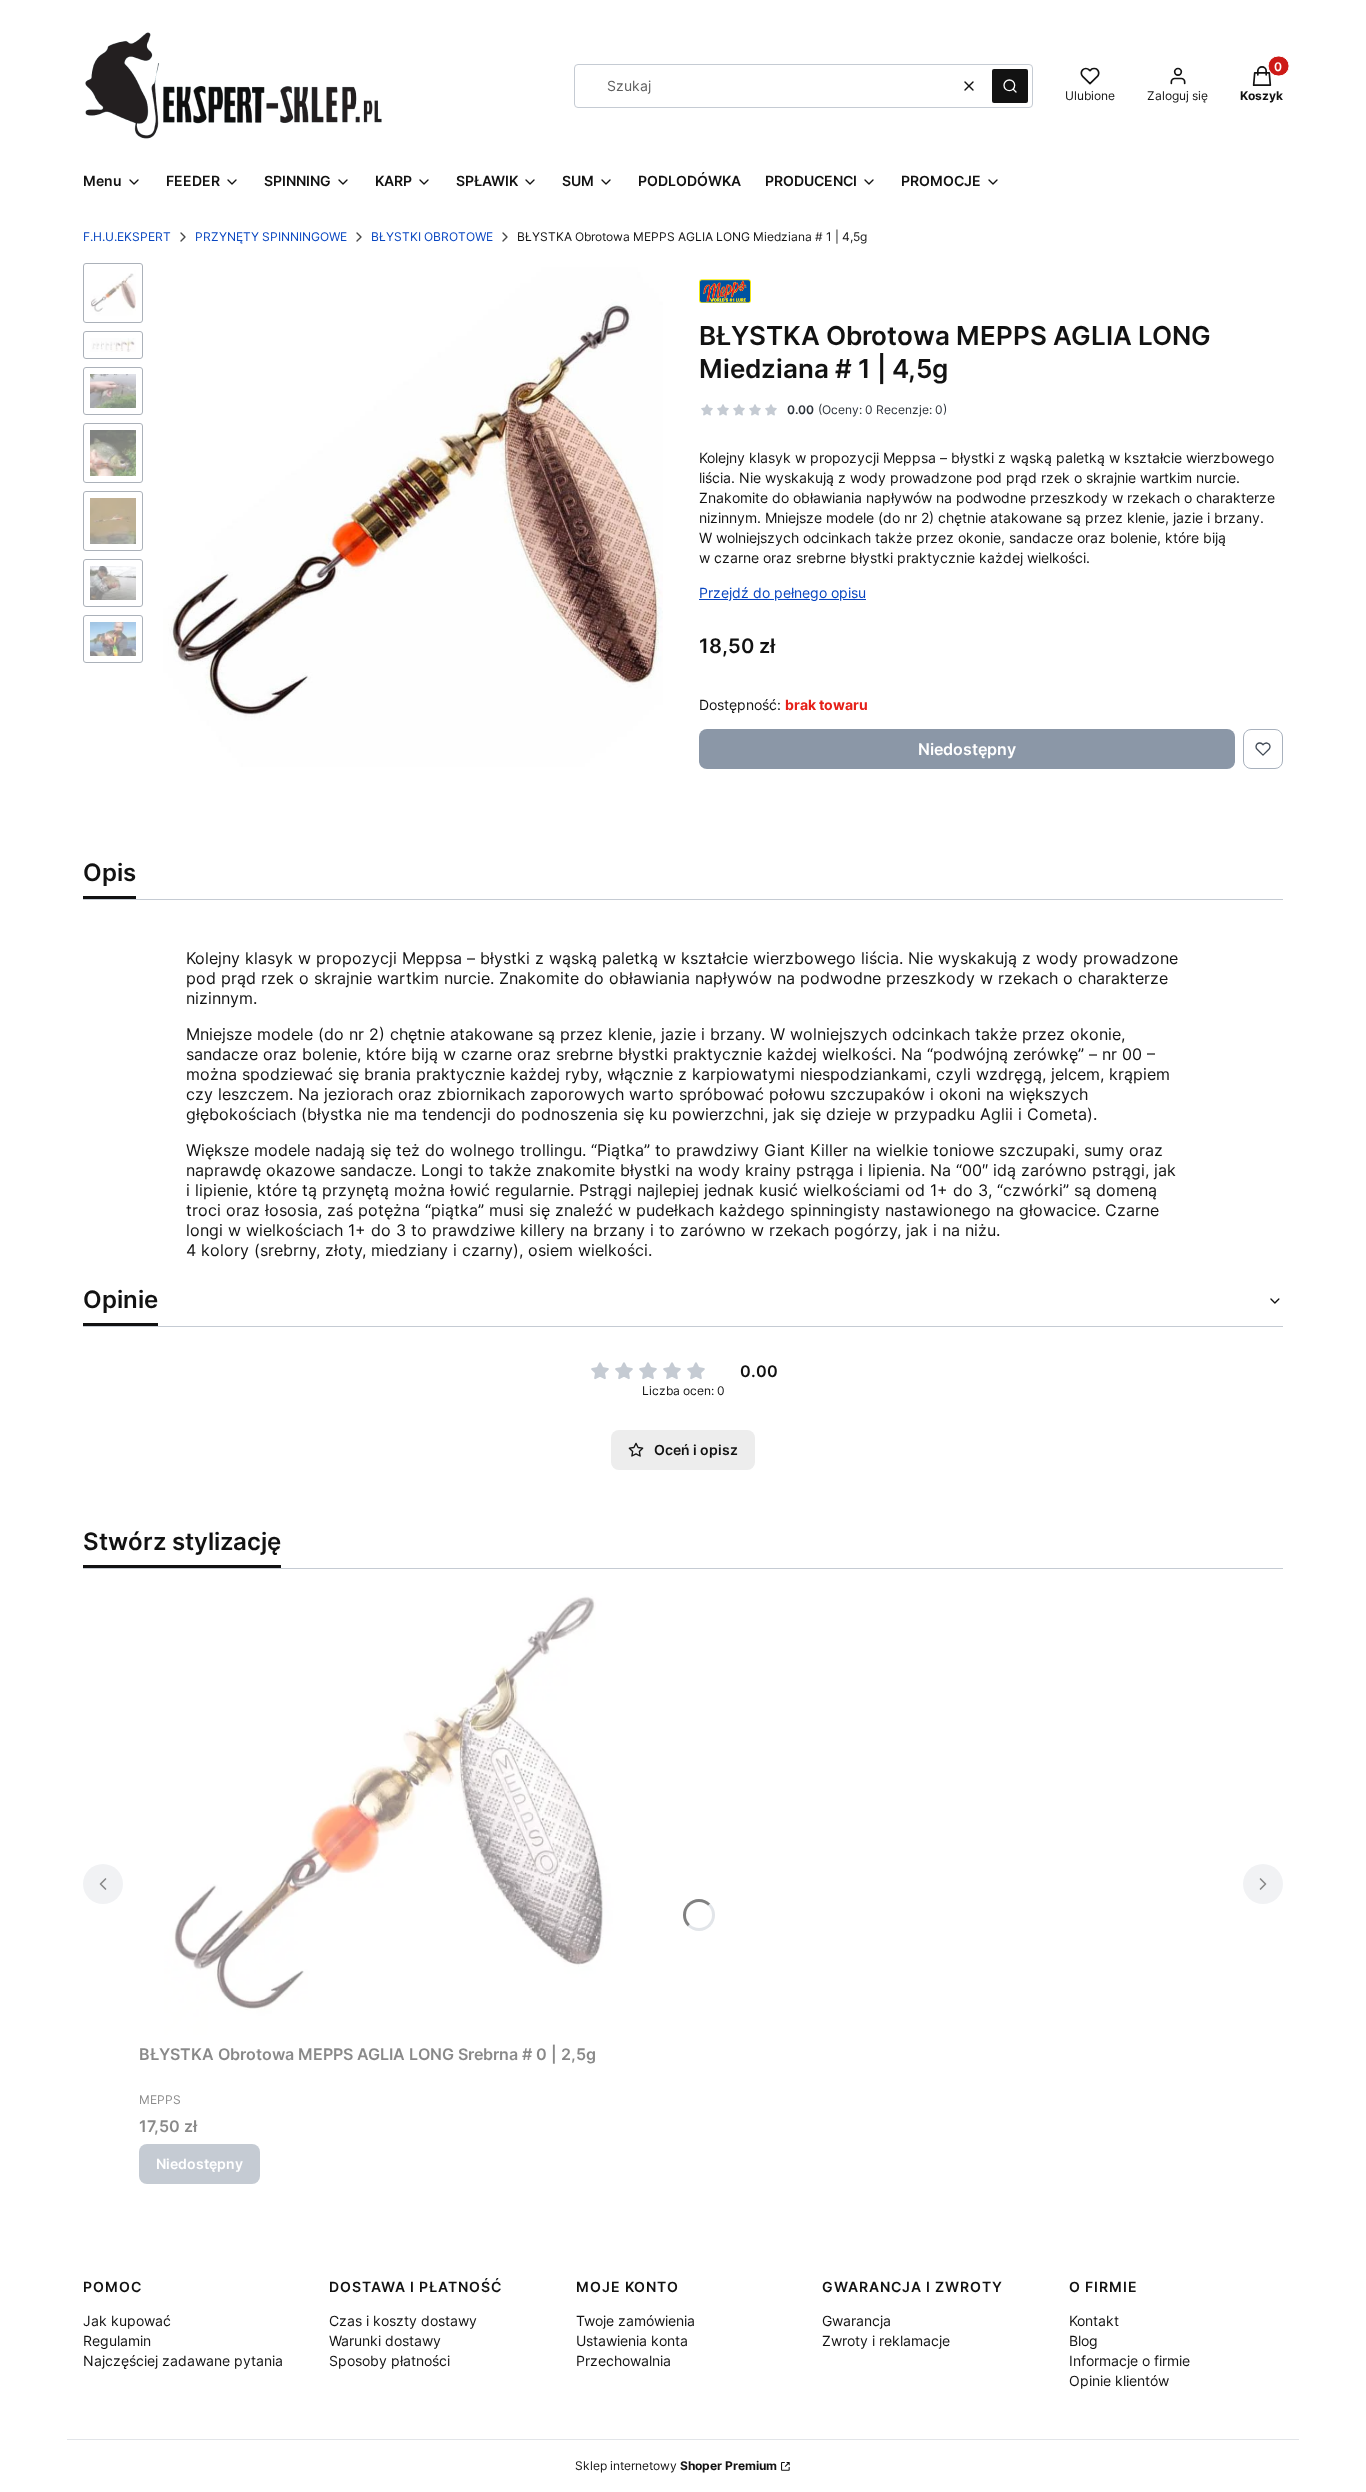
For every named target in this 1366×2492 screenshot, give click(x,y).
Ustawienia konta (632, 2340)
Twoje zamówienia (635, 2320)
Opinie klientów (1119, 2380)
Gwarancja (856, 2320)
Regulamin (117, 2340)
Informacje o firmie (1129, 2360)
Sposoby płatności (389, 2360)
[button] (1010, 86)
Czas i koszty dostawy (403, 2320)
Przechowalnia (623, 2360)
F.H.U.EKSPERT (127, 236)
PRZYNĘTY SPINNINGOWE (271, 236)
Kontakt (1094, 2320)
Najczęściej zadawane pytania (183, 2360)
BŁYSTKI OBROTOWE (432, 236)
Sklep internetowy (676, 2465)
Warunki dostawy (385, 2340)
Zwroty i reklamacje (886, 2340)
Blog (1083, 2340)
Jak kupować (127, 2320)
